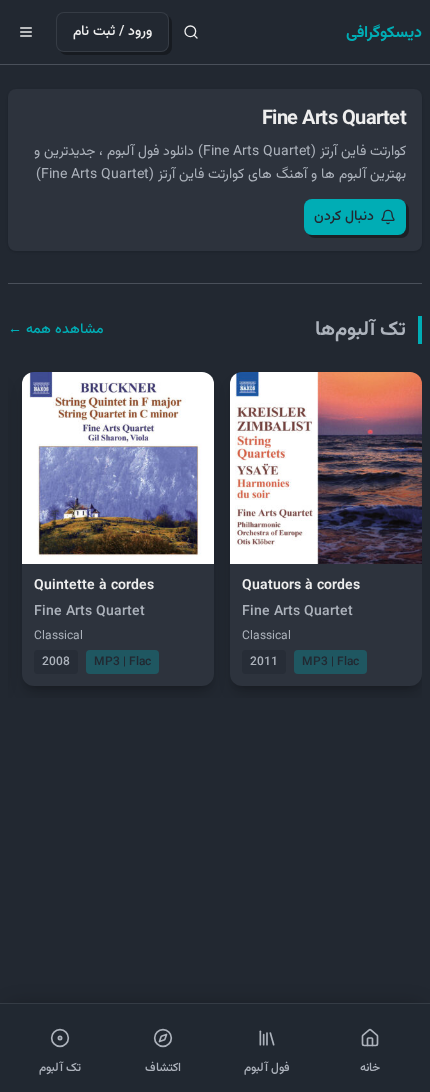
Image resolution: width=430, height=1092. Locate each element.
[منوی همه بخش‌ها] (26, 32)
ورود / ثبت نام (112, 32)
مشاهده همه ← (56, 330)
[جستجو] (191, 32)
